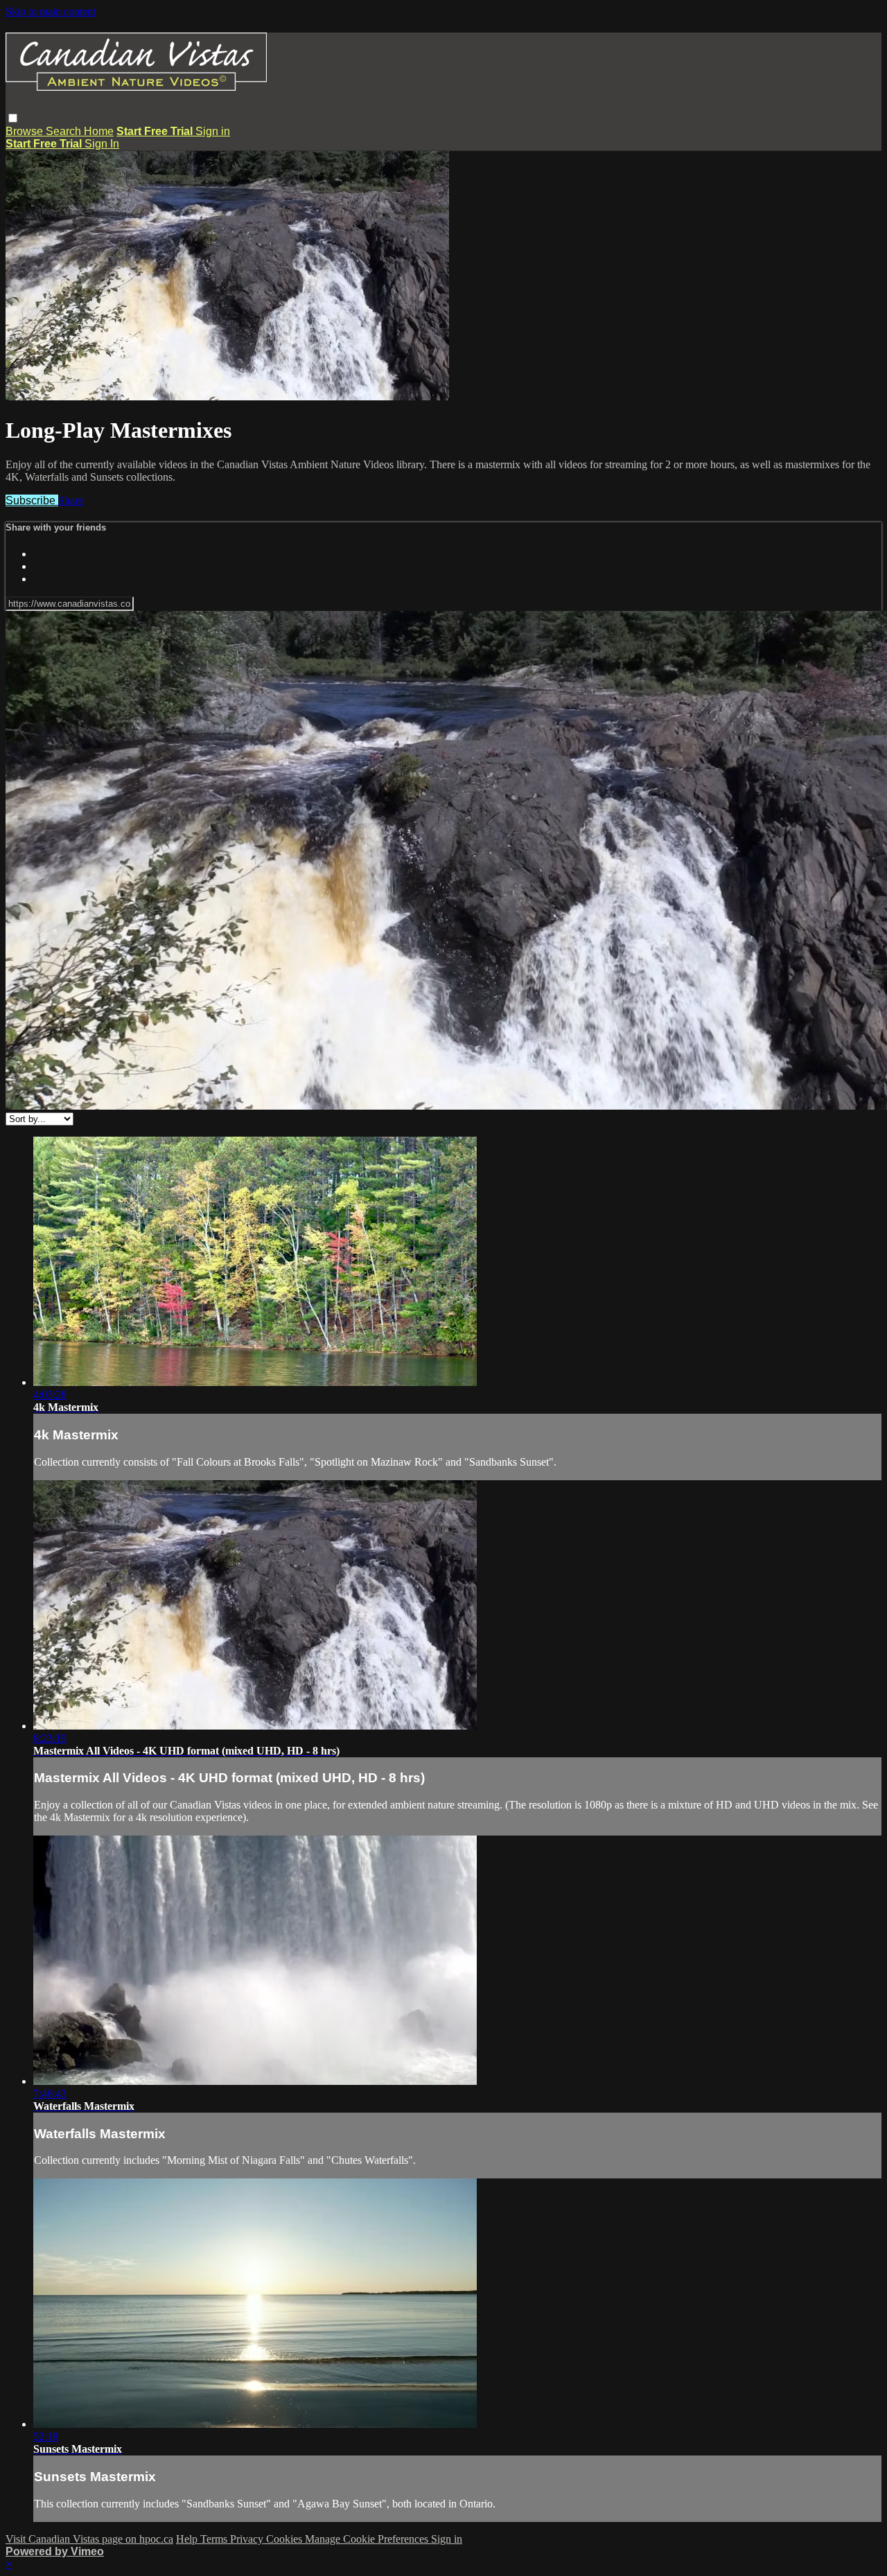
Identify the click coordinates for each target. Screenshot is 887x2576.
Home (99, 131)
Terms (215, 2539)
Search (65, 131)
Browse (26, 131)
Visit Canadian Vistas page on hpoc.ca (89, 2539)
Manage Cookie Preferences (368, 2539)
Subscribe (32, 500)
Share (71, 500)
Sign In (102, 144)
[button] (13, 118)
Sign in (213, 131)
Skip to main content (51, 11)
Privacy (248, 2539)
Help (188, 2539)
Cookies (286, 2539)
